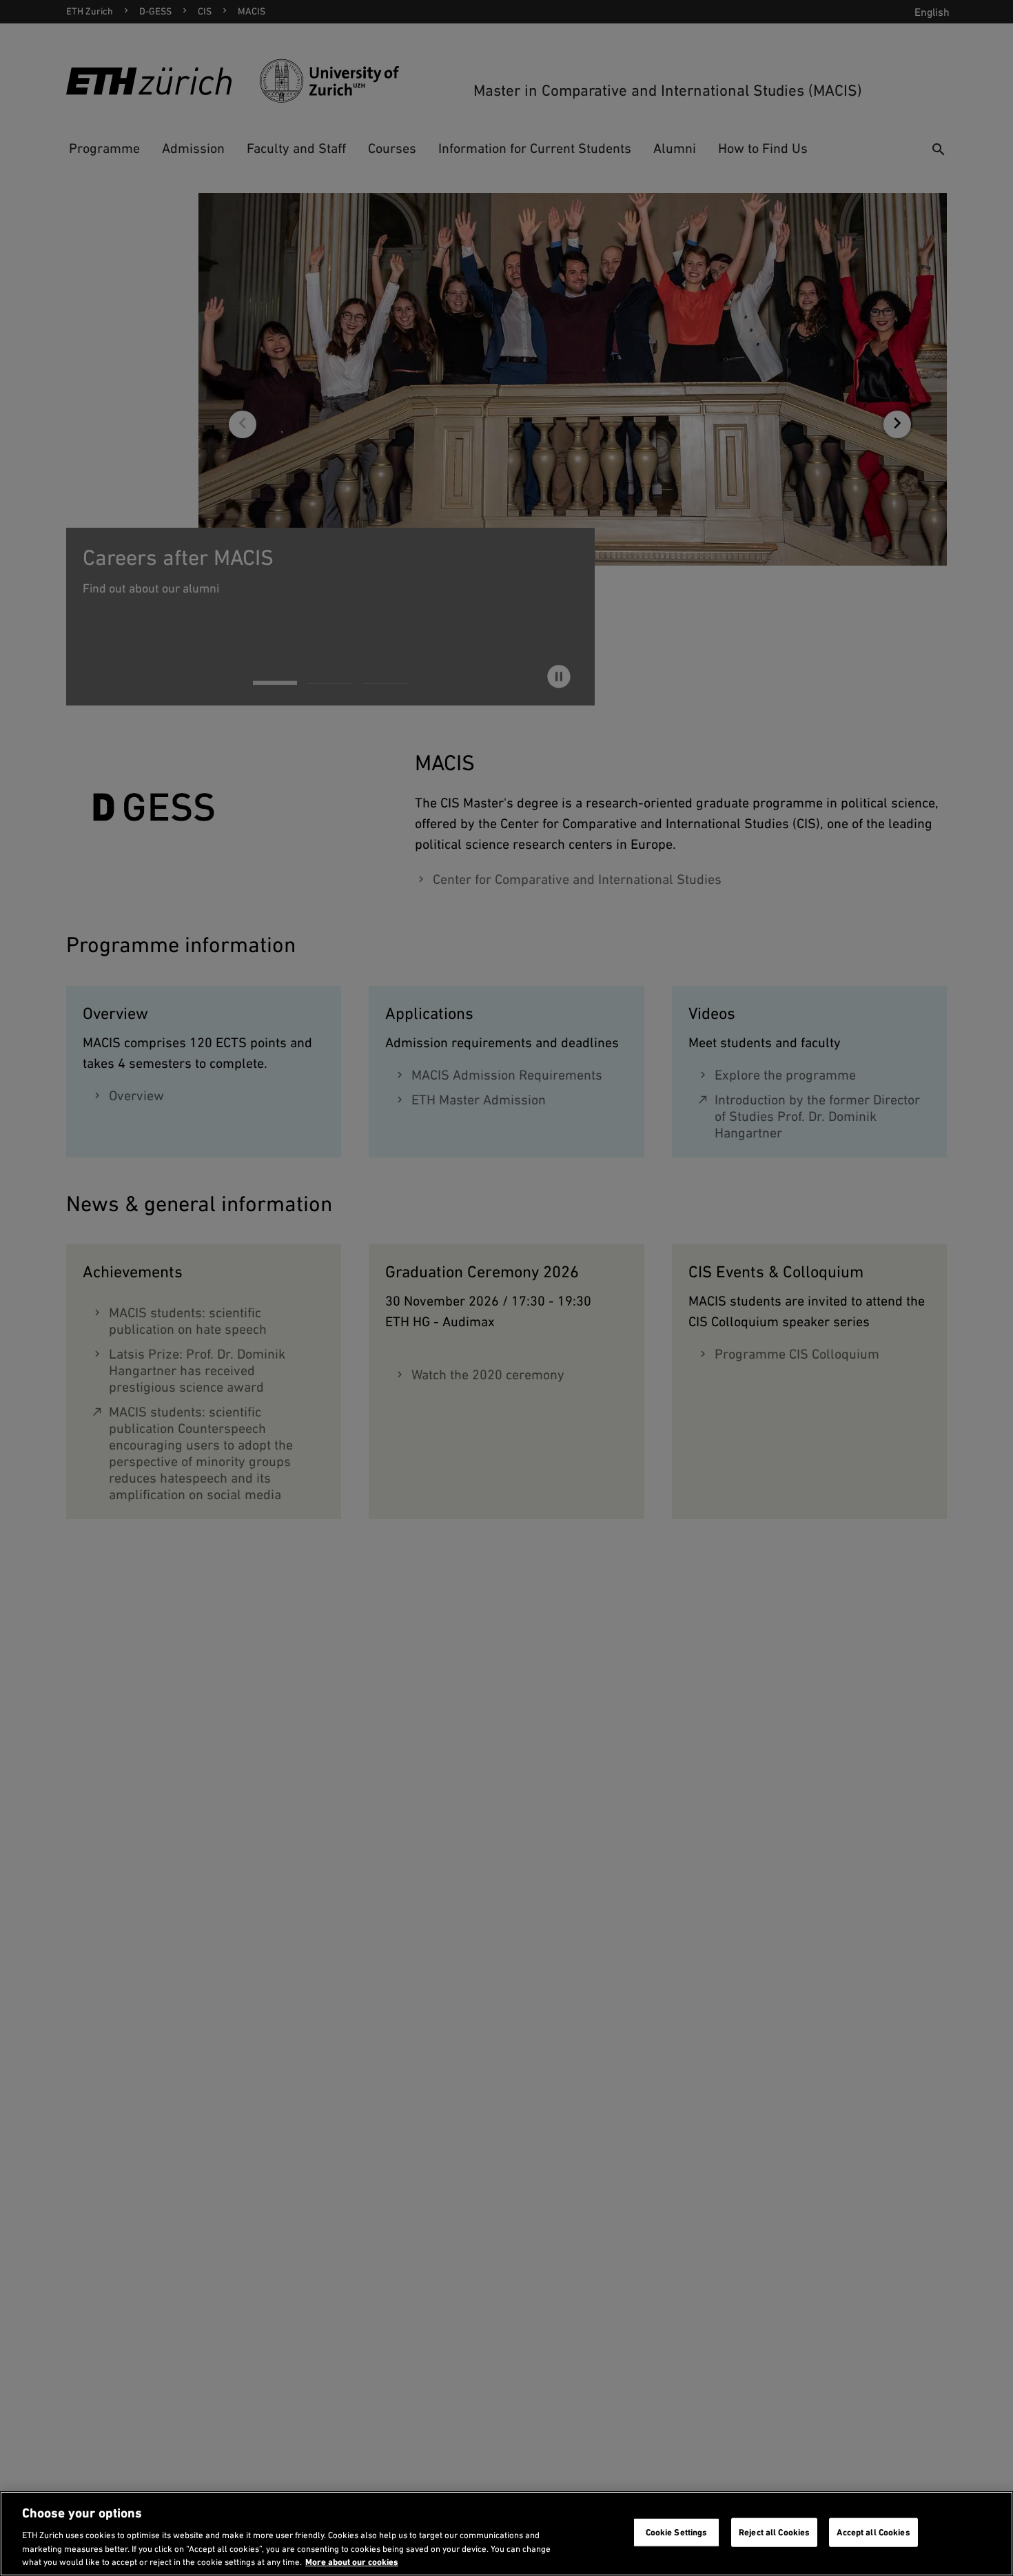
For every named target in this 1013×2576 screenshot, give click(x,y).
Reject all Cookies (774, 2532)
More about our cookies (352, 2562)
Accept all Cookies (873, 2532)
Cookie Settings (677, 2532)
